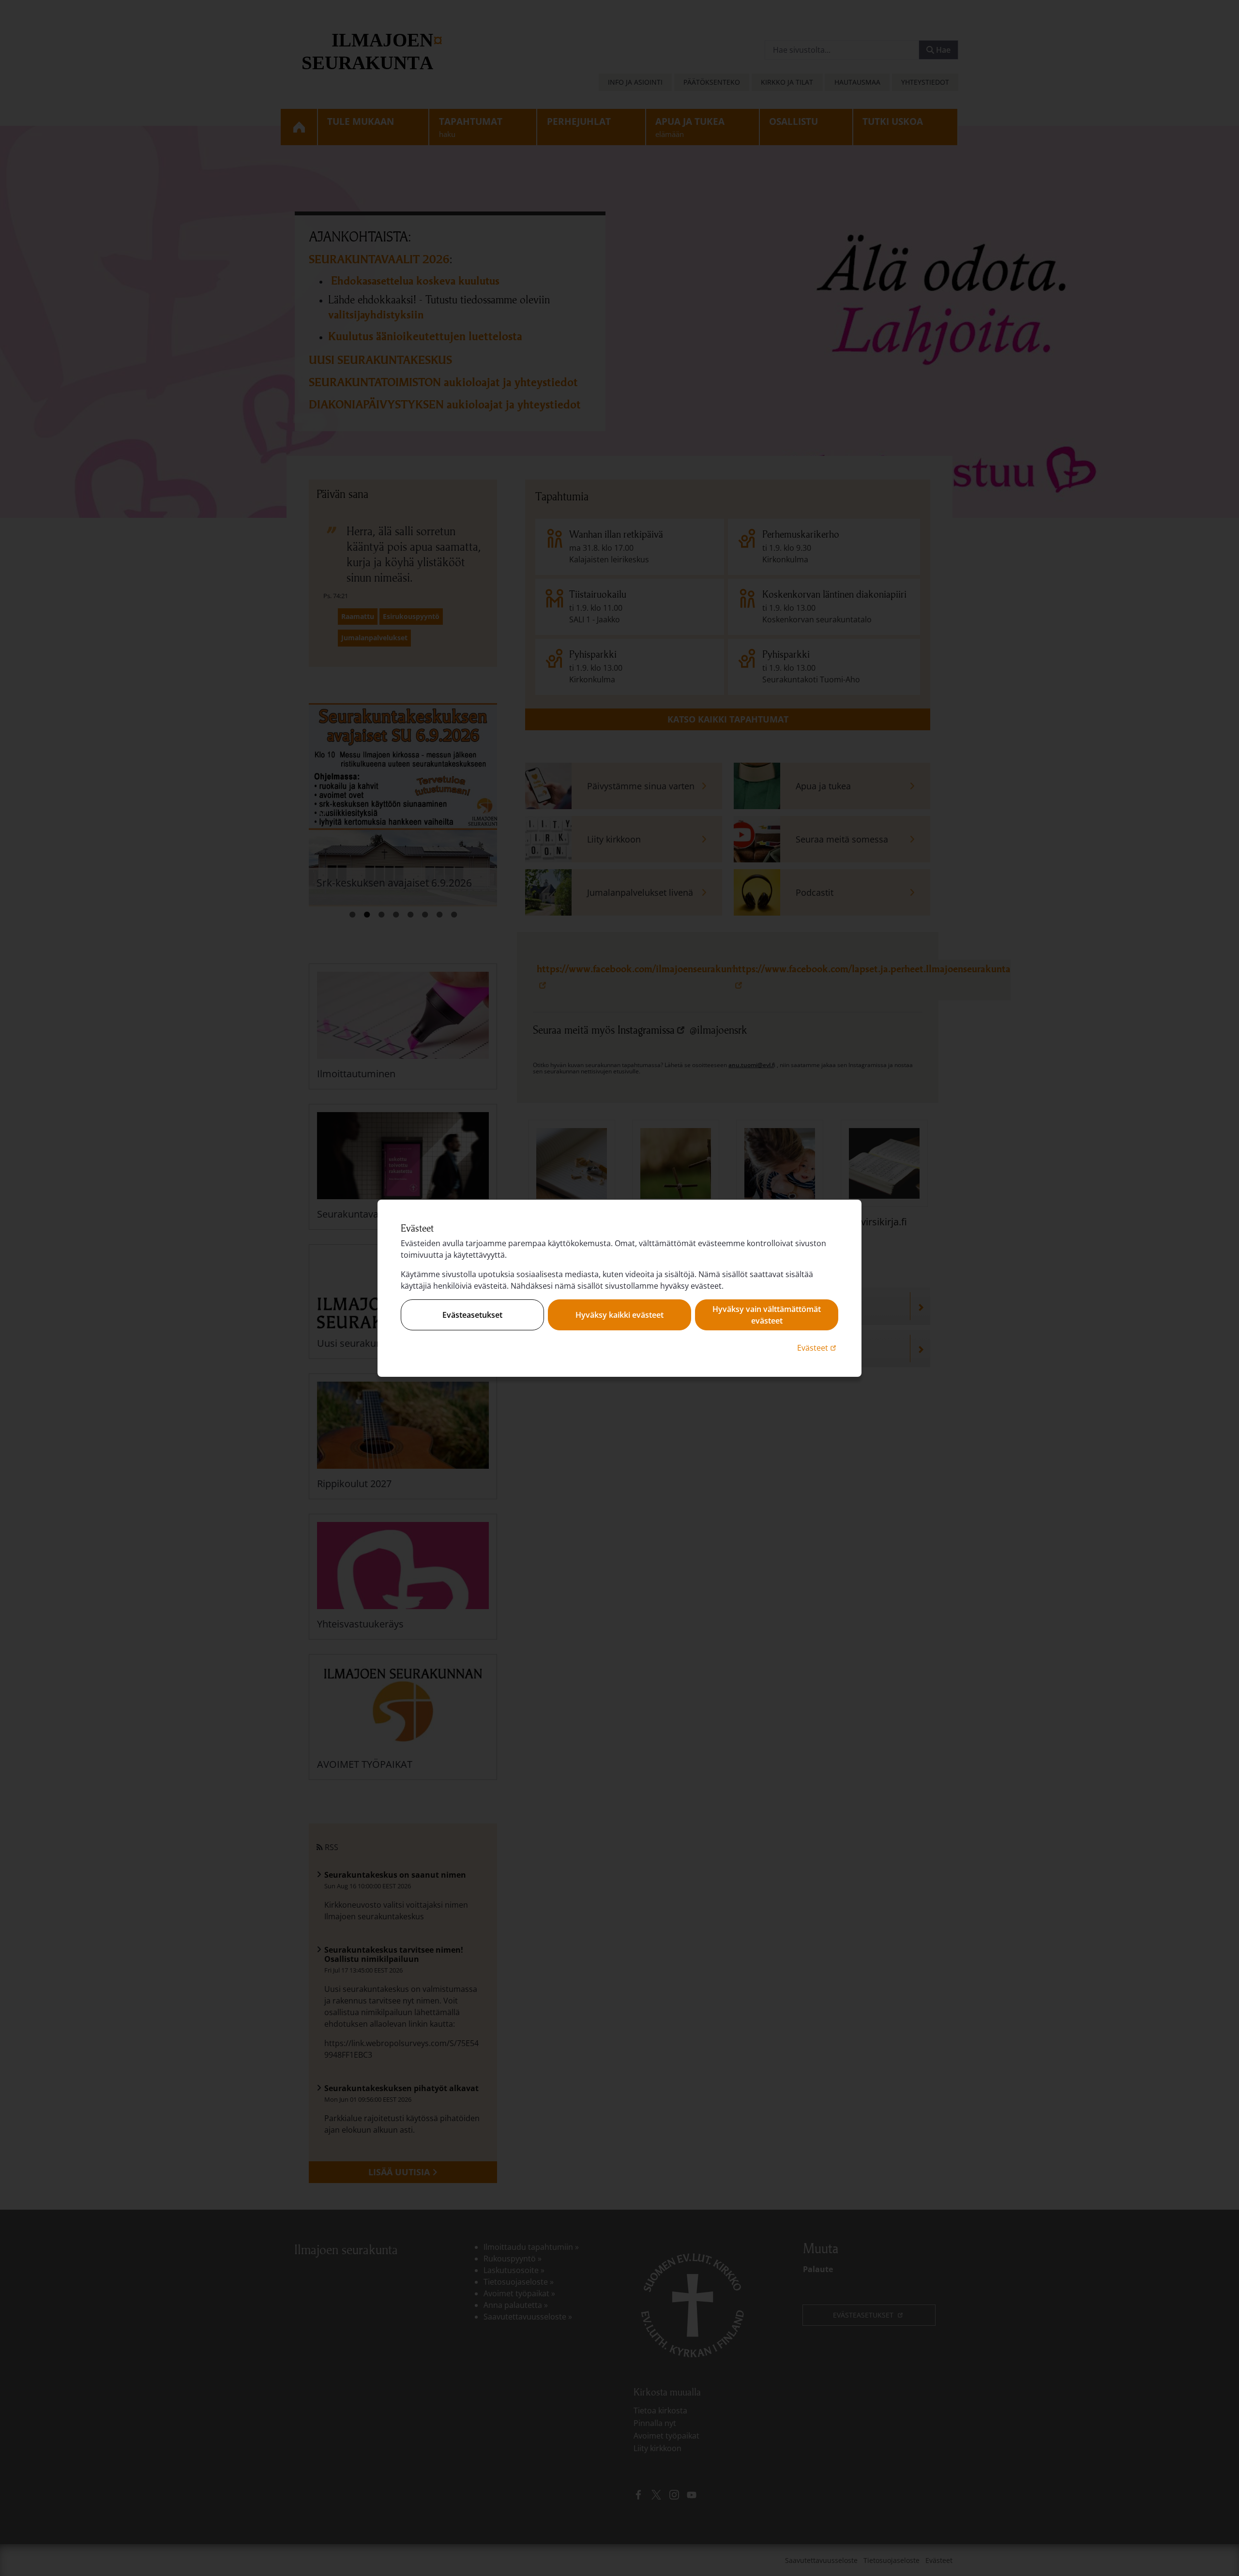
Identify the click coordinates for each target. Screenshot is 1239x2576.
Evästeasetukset (472, 1315)
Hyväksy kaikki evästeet (619, 1315)
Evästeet (818, 1348)
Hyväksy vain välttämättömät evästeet (767, 1315)
